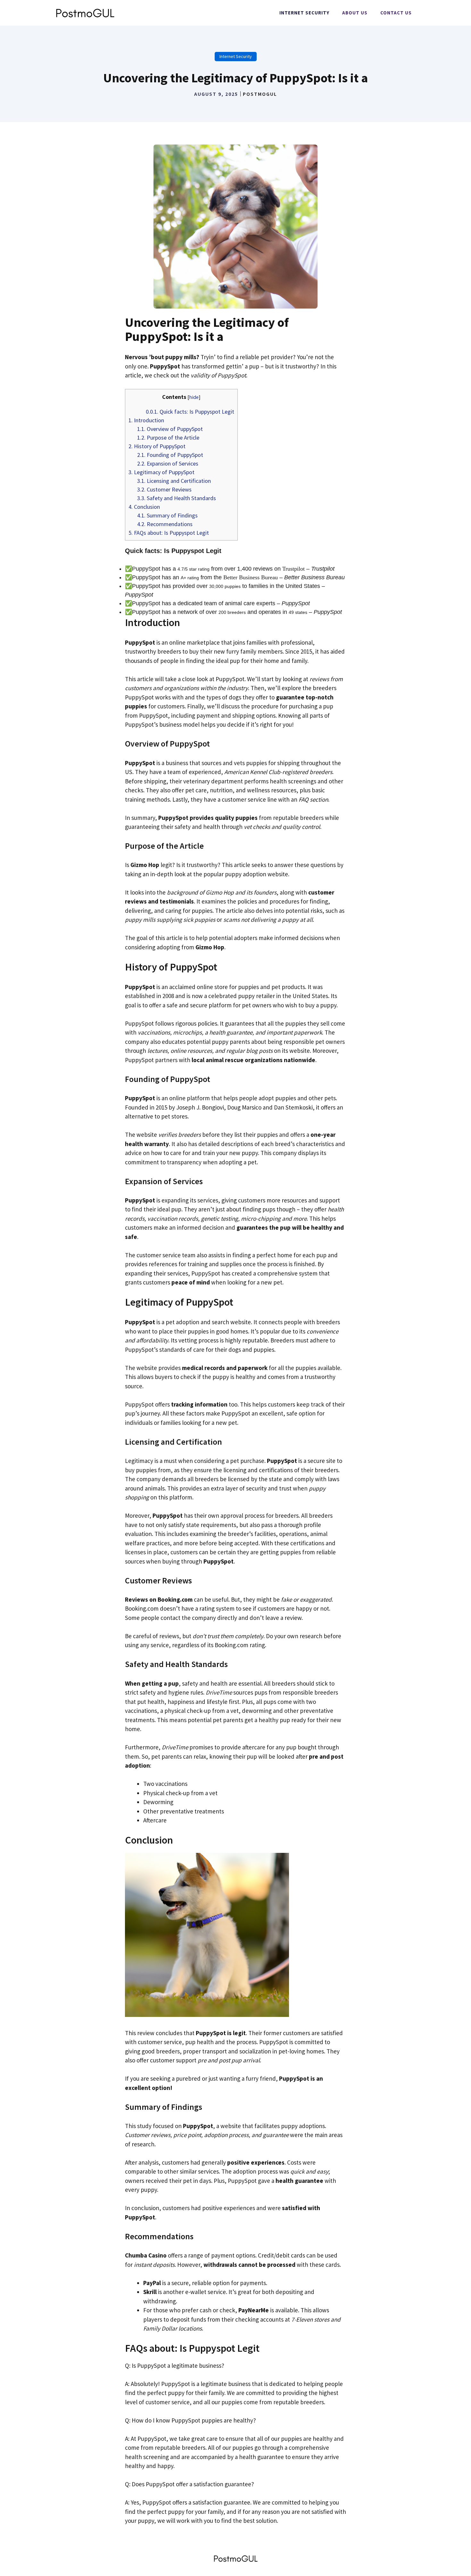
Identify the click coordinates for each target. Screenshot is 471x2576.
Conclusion (144, 507)
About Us (355, 13)
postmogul (260, 94)
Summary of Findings (167, 515)
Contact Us (396, 13)
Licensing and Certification (174, 481)
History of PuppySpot (157, 446)
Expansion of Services (168, 463)
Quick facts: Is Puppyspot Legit (190, 412)
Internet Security (304, 13)
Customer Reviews (164, 489)
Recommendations (165, 524)
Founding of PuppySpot (170, 455)
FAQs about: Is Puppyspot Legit (169, 533)
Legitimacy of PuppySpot (161, 472)
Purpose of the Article (168, 438)
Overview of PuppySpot (170, 429)
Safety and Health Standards (177, 498)
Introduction (146, 420)
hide (194, 397)
